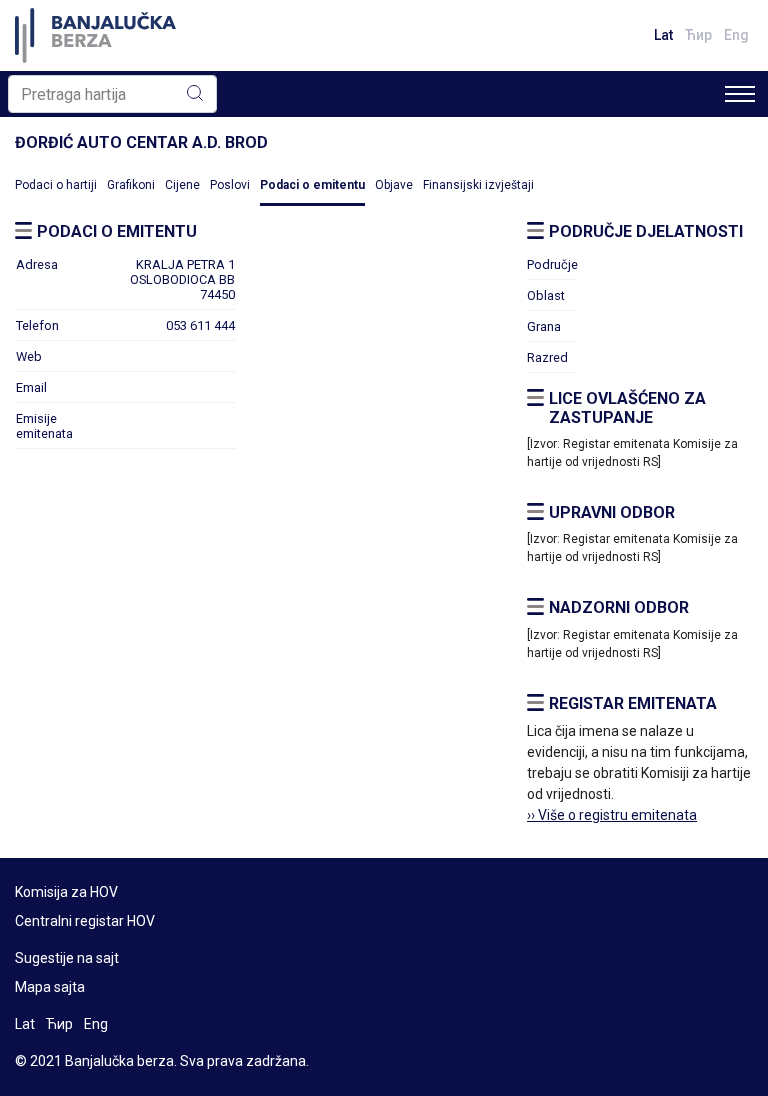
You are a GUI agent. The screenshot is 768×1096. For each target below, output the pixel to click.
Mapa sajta (50, 987)
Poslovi (230, 185)
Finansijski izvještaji (478, 185)
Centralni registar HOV (85, 921)
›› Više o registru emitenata (612, 815)
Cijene (182, 185)
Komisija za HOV (66, 892)
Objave (394, 185)
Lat (663, 35)
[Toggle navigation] (740, 94)
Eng (736, 35)
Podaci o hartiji (56, 185)
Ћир (698, 35)
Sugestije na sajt (67, 958)
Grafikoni (131, 185)
